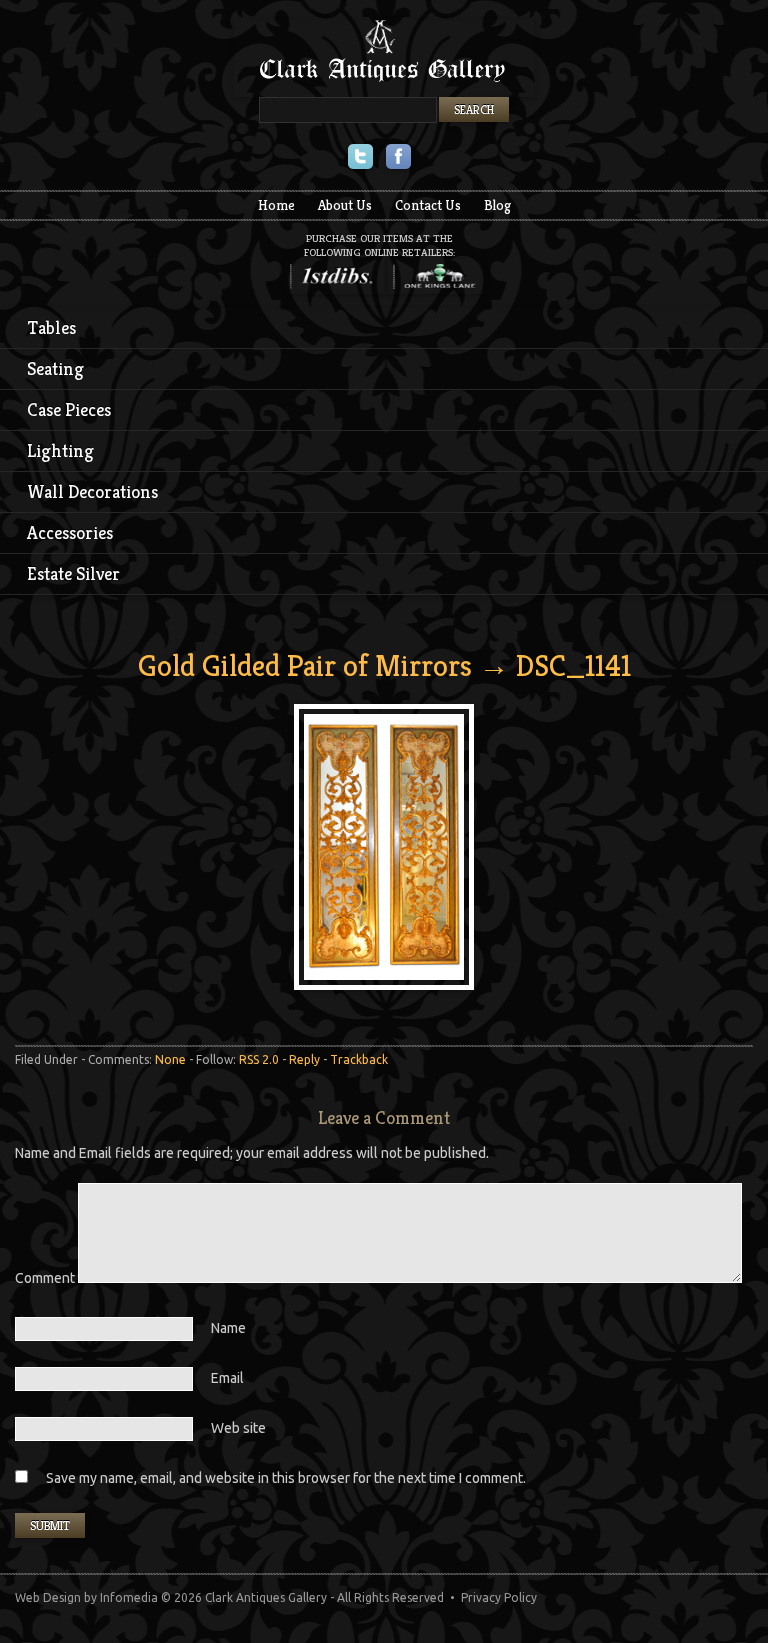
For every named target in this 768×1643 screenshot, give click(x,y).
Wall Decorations (92, 491)
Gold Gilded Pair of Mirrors (305, 666)
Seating (55, 368)
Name (228, 1328)
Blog (497, 205)
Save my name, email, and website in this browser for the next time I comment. (286, 1478)
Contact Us (428, 205)
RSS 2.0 (259, 1059)
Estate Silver (73, 573)
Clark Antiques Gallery (384, 58)
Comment (46, 1278)
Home (276, 205)
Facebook (398, 158)
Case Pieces (69, 409)
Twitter (360, 158)
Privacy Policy (499, 1597)
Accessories (70, 532)
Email (227, 1378)
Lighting (60, 450)
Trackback (359, 1059)
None (170, 1059)
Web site (238, 1428)
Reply (304, 1059)
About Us (345, 205)
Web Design (48, 1597)
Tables (52, 327)
